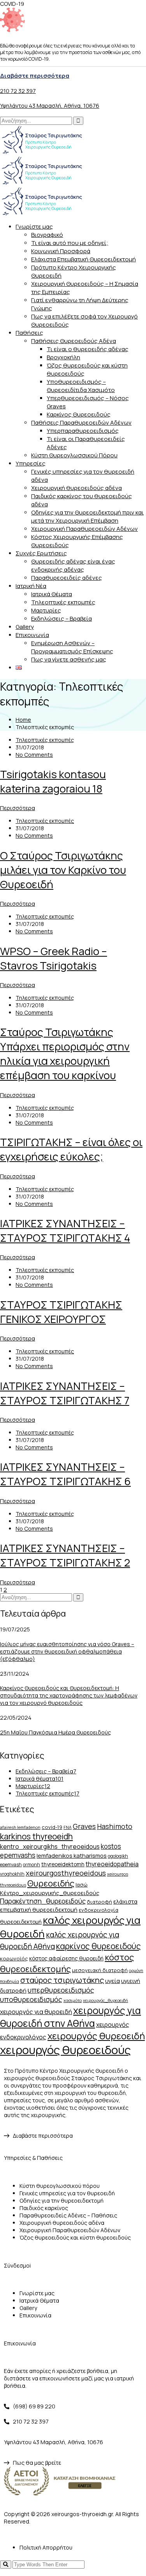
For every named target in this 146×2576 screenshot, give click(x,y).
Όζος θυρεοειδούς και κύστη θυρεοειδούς (75, 2237)
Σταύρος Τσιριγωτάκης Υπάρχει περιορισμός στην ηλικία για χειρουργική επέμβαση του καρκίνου (65, 1053)
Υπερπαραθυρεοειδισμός (83, 431)
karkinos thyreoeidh (36, 1836)
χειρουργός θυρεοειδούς (65, 2050)
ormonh (32, 1865)
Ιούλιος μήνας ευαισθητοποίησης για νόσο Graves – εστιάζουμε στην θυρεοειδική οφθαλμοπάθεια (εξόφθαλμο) (67, 1651)
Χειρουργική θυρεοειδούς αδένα (77, 488)
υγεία (113, 1981)
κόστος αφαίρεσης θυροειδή (66, 1958)
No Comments (34, 755)
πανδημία (10, 1981)
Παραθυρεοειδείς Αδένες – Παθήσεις (68, 2215)
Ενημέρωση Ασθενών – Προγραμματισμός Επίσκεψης (72, 647)
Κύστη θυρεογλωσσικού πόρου (60, 2186)
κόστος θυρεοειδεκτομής (67, 1963)
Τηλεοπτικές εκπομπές (63, 602)
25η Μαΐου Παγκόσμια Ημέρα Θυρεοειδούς (55, 1732)
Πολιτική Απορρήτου (46, 2547)
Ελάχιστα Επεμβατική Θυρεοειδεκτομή (84, 259)
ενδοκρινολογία (99, 1910)
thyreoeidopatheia (112, 1864)
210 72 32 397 (18, 91)
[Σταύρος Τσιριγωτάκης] (42, 152)
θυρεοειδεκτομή (21, 1922)
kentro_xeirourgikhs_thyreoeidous (50, 1846)
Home (23, 720)
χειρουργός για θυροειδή (36, 2012)
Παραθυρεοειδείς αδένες (67, 578)
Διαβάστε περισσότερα (35, 76)
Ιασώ (82, 1885)
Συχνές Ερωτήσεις (41, 553)
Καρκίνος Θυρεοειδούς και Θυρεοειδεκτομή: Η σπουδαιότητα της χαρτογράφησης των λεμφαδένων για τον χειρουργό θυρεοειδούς (69, 1695)
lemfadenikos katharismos (72, 1855)
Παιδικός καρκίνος (44, 2208)
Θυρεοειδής (51, 1883)
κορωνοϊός (14, 1958)
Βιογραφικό (47, 235)
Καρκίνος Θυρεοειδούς (79, 414)
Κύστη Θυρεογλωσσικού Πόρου (74, 455)
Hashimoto (115, 1826)
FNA (68, 1827)
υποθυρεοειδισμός (31, 1999)
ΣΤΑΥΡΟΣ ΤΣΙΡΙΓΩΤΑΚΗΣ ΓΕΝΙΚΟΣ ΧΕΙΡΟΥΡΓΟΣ (61, 1312)
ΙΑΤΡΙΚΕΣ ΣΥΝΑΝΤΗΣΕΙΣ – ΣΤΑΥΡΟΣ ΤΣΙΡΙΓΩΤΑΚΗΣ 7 (65, 1393)
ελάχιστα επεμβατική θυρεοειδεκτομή (69, 1905)
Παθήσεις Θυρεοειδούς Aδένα (74, 341)
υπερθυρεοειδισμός (61, 1990)
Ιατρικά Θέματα (52, 594)
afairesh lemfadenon (20, 1827)
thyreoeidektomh (63, 1864)
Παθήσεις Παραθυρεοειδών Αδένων (81, 423)
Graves (84, 1826)
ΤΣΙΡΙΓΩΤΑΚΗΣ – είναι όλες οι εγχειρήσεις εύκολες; (71, 1149)
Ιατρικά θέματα (40, 1779)
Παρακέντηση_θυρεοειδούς (43, 1901)
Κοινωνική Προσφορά (61, 251)
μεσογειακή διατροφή (100, 1970)
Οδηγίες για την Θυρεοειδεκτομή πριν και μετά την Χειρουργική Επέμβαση (87, 516)
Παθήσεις (29, 333)
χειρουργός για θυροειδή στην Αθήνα (70, 2017)
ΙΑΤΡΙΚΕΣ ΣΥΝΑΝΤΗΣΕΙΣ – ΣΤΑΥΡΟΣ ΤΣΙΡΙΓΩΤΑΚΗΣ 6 (65, 1474)
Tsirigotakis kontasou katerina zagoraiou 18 (53, 781)
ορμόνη (136, 1970)
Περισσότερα (18, 808)
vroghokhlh (12, 1874)
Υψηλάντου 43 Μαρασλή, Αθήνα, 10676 (50, 106)
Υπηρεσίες (31, 463)
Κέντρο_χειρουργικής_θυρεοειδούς (50, 1893)
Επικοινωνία (32, 635)
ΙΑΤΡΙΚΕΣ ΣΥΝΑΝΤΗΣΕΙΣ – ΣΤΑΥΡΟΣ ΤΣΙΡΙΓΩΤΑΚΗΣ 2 (65, 1555)
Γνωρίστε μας (34, 227)
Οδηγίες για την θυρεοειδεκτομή (62, 2201)
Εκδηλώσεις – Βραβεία (62, 619)
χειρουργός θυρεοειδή (96, 2036)
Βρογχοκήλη (63, 357)
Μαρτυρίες (46, 610)
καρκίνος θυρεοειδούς (99, 1946)
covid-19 (52, 1827)
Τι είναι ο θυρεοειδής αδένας (88, 349)
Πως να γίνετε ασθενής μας (69, 659)
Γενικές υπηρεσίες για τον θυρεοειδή (67, 2193)
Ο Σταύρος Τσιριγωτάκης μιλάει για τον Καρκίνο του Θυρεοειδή (63, 870)
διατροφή (99, 1902)
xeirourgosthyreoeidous (66, 1873)
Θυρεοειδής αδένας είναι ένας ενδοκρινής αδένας (73, 565)
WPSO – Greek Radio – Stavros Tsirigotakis (54, 958)
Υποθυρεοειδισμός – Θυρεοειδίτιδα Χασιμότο (81, 386)
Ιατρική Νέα (31, 586)
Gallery (25, 627)
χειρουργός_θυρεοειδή (106, 2000)
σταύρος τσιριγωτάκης (62, 1980)
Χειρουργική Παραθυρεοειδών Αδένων (84, 529)
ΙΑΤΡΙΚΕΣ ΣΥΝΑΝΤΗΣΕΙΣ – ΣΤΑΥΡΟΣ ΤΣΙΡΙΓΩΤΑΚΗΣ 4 (65, 1230)
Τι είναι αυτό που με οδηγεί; (70, 243)
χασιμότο (73, 2000)
